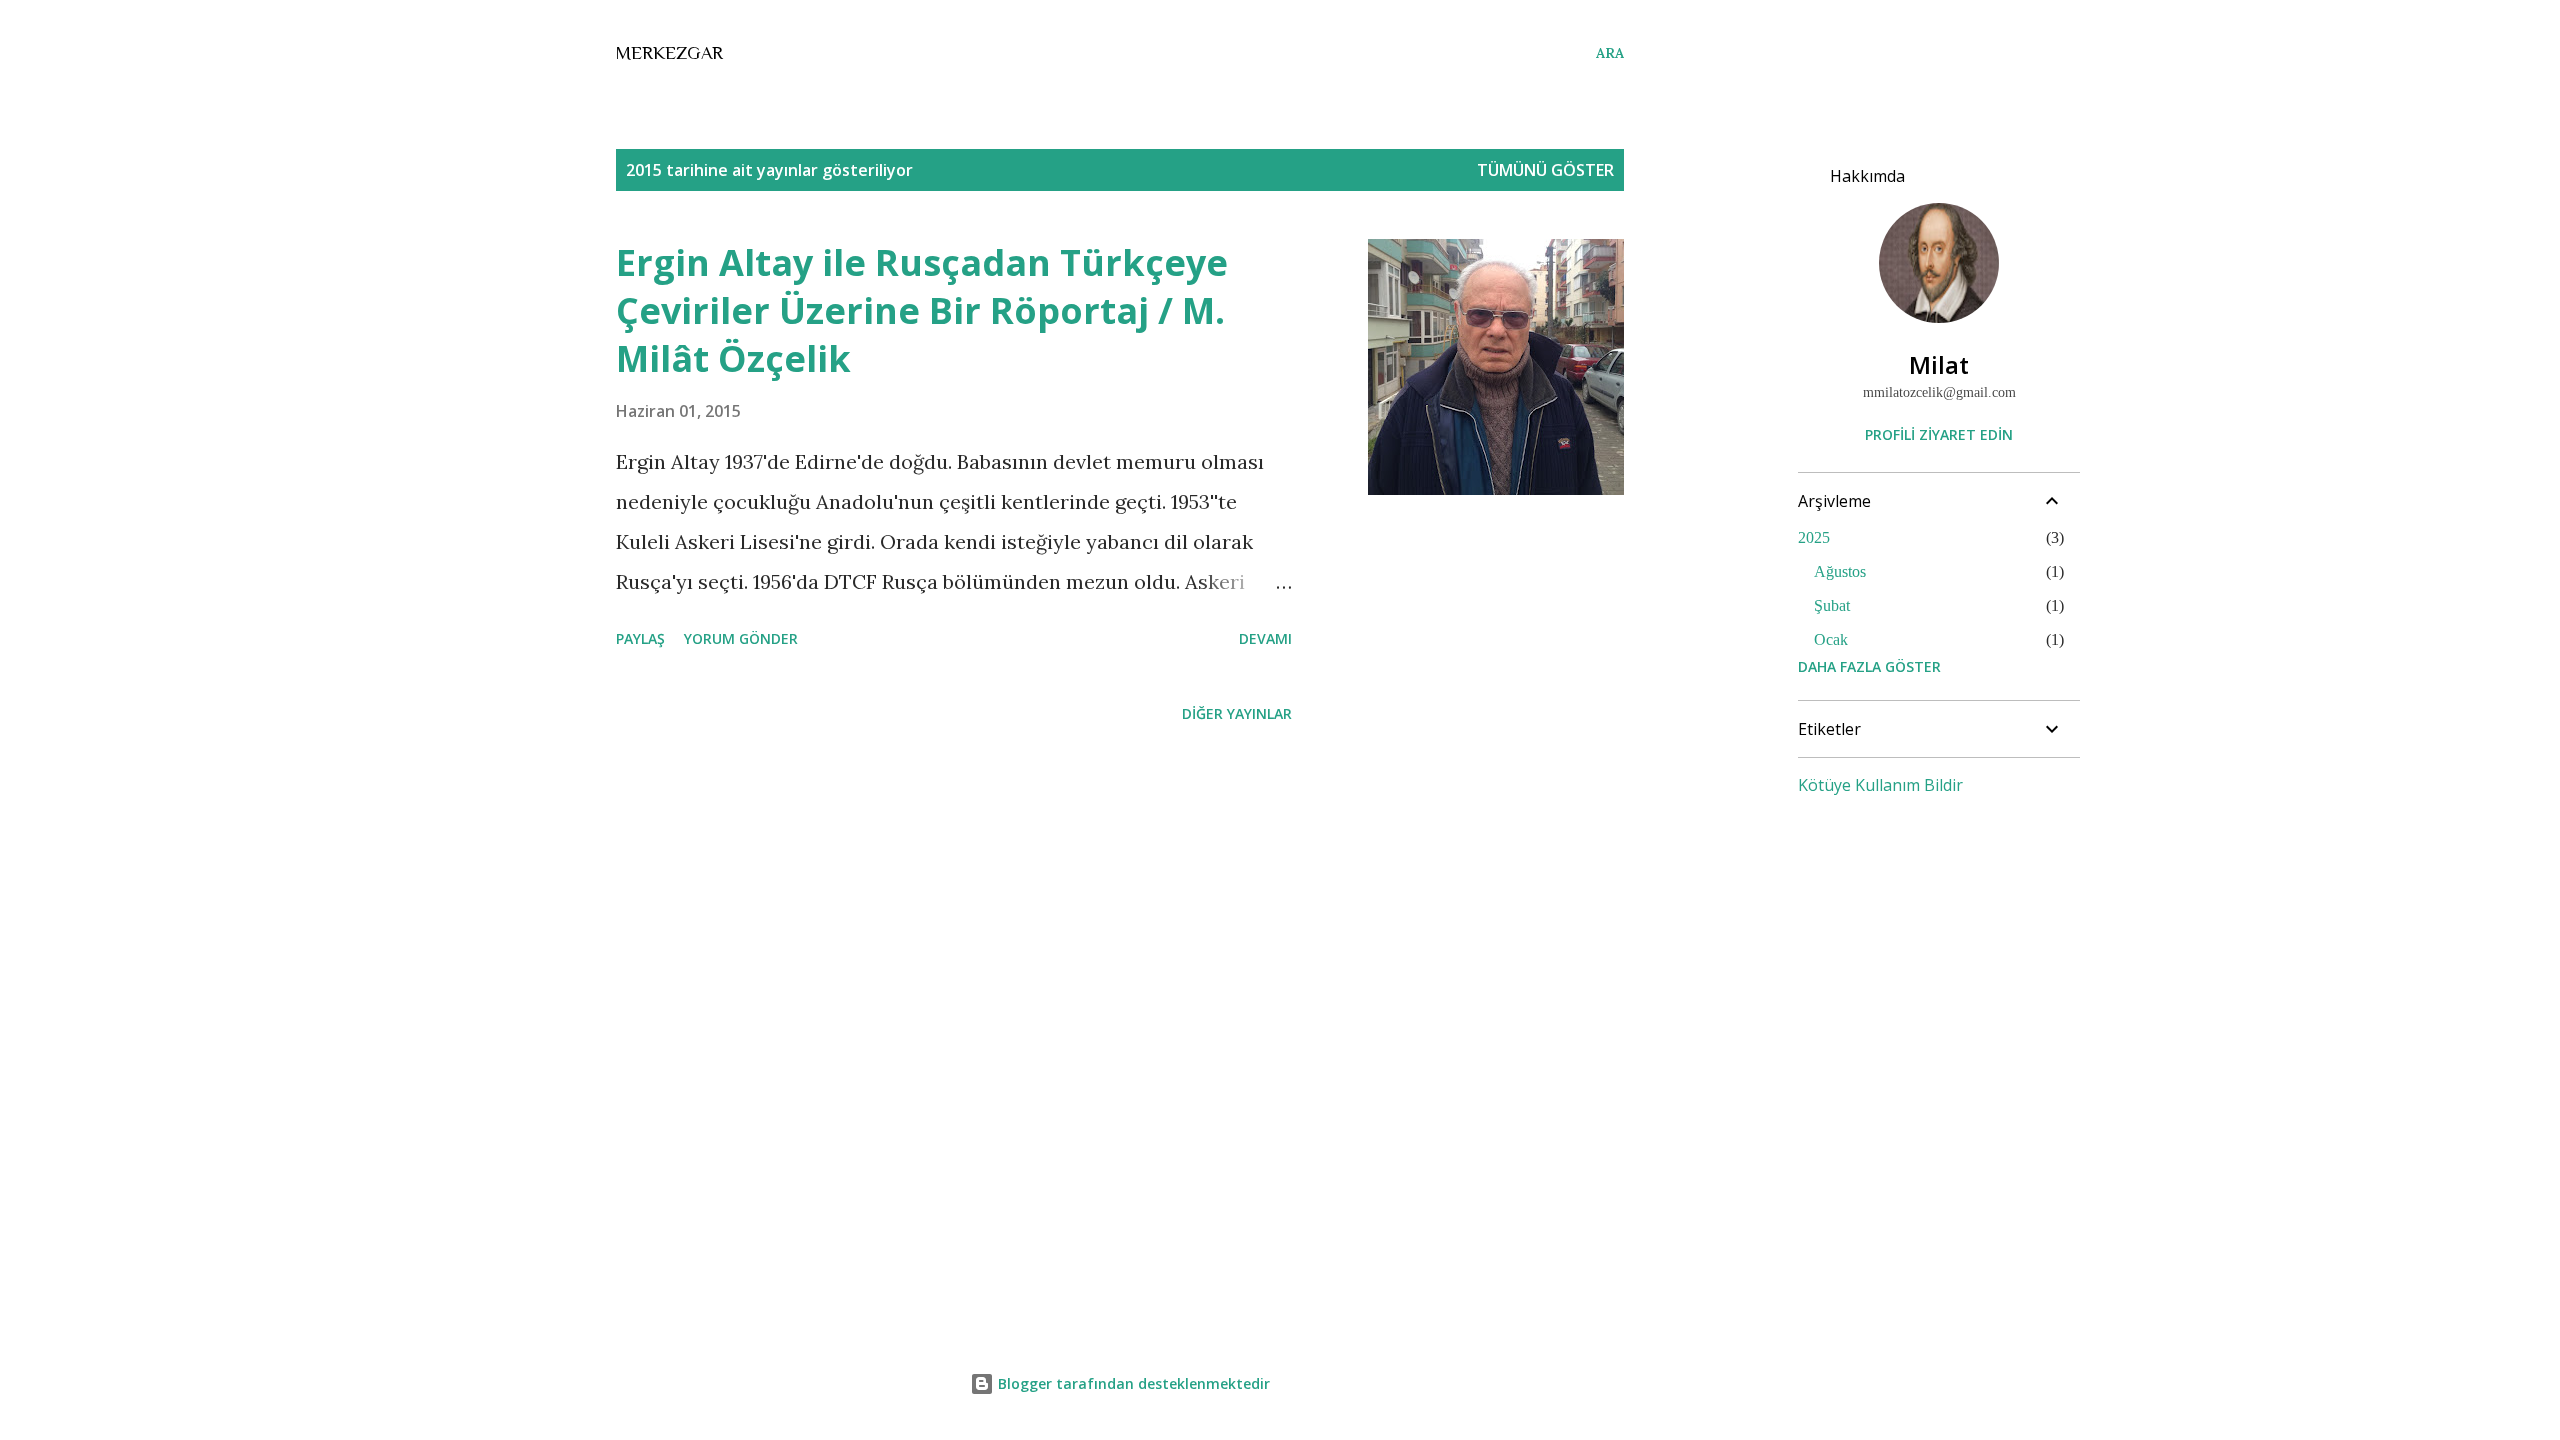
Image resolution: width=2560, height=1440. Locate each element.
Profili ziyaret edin (1939, 434)
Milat (1939, 364)
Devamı (1265, 638)
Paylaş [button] (640, 638)
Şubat (1832, 605)
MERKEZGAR (669, 53)
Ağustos (1840, 571)
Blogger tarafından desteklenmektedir (1132, 1383)
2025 (1814, 537)
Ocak (1831, 639)
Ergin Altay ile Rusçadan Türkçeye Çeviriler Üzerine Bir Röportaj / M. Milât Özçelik (922, 310)
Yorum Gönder (741, 638)
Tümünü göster (1545, 170)
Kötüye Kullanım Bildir (1880, 785)
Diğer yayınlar (1237, 713)
